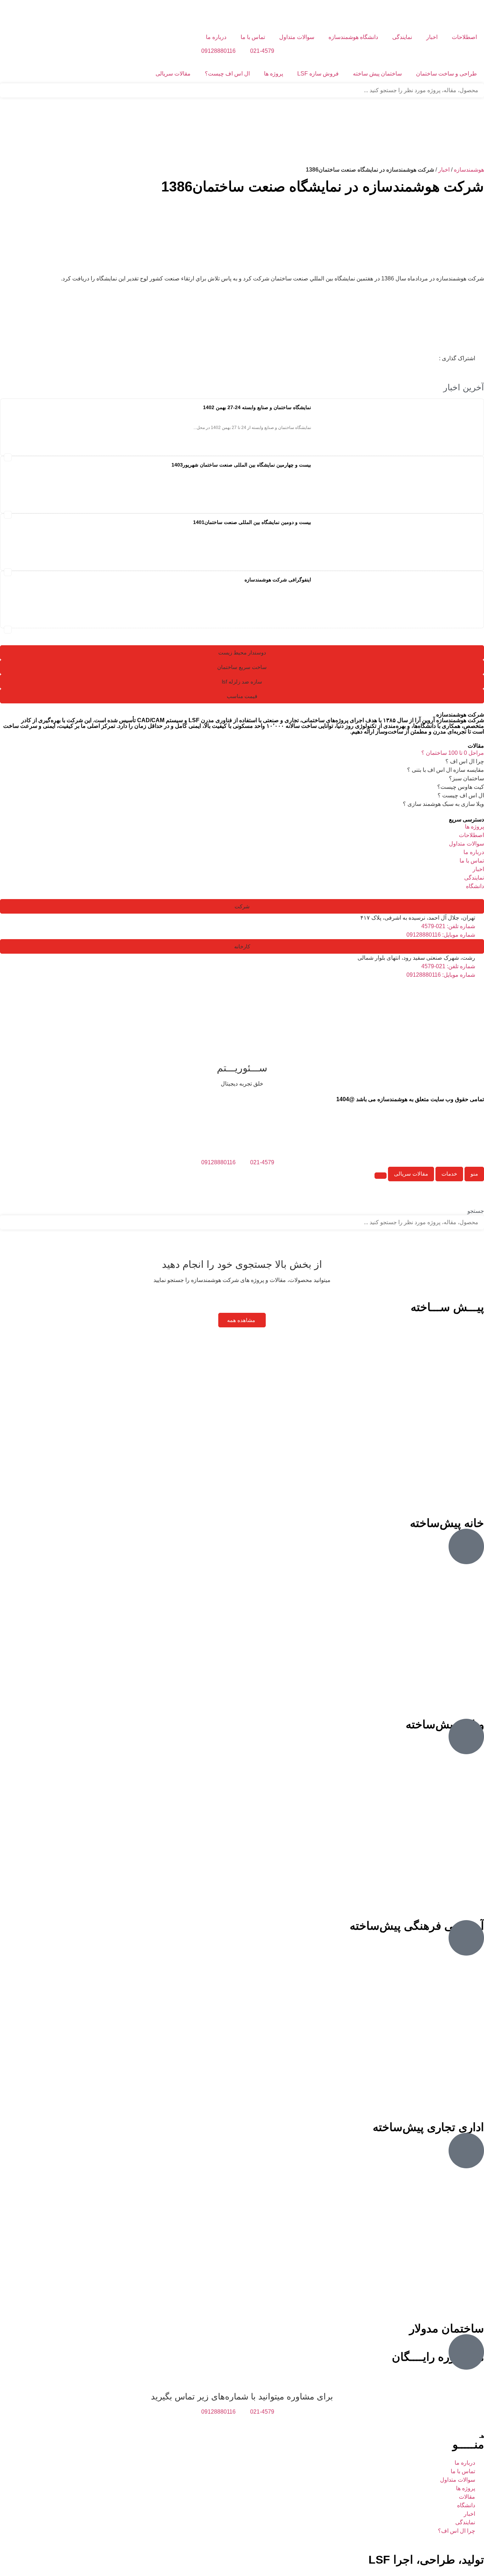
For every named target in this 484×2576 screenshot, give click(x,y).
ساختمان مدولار (447, 2329)
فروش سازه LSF (318, 74)
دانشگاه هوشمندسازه (353, 37)
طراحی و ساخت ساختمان (446, 74)
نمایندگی (402, 37)
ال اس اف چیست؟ (227, 74)
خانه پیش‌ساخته (447, 1523)
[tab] (474, 1174)
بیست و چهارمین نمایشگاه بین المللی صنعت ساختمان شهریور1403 (241, 465)
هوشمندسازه (469, 170)
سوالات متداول (297, 37)
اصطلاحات (464, 37)
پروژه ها (274, 74)
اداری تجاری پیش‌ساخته (428, 2127)
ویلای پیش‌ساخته (445, 1724)
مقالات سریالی (173, 74)
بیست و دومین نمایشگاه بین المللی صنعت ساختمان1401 (252, 522)
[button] (8, 457)
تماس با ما (253, 37)
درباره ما (216, 37)
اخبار (432, 37)
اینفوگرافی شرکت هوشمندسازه (278, 580)
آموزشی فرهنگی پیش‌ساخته (417, 1926)
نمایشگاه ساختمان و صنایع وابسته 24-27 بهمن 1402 (257, 407)
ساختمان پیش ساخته (377, 74)
